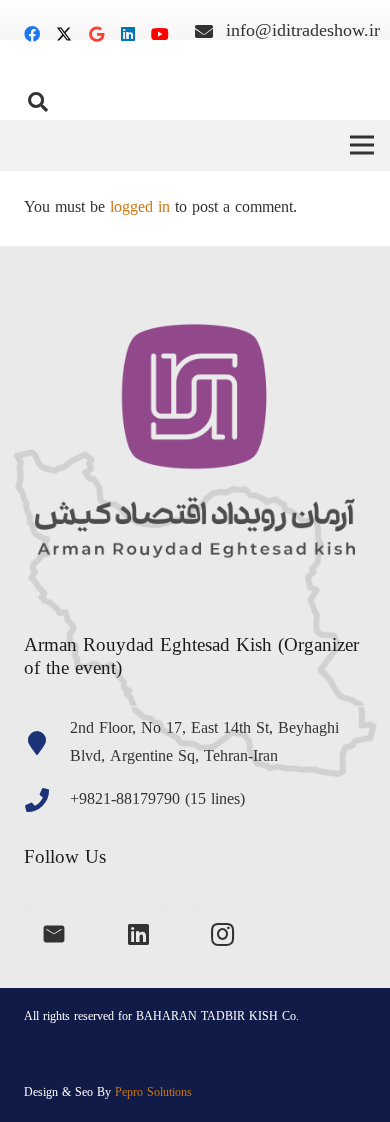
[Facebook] (32, 34)
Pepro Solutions (153, 1093)
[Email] (54, 934)
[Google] (96, 34)
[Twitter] (64, 34)
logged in (140, 208)
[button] (38, 102)
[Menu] (362, 145)
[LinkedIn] (128, 34)
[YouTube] (160, 34)
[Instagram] (222, 934)
